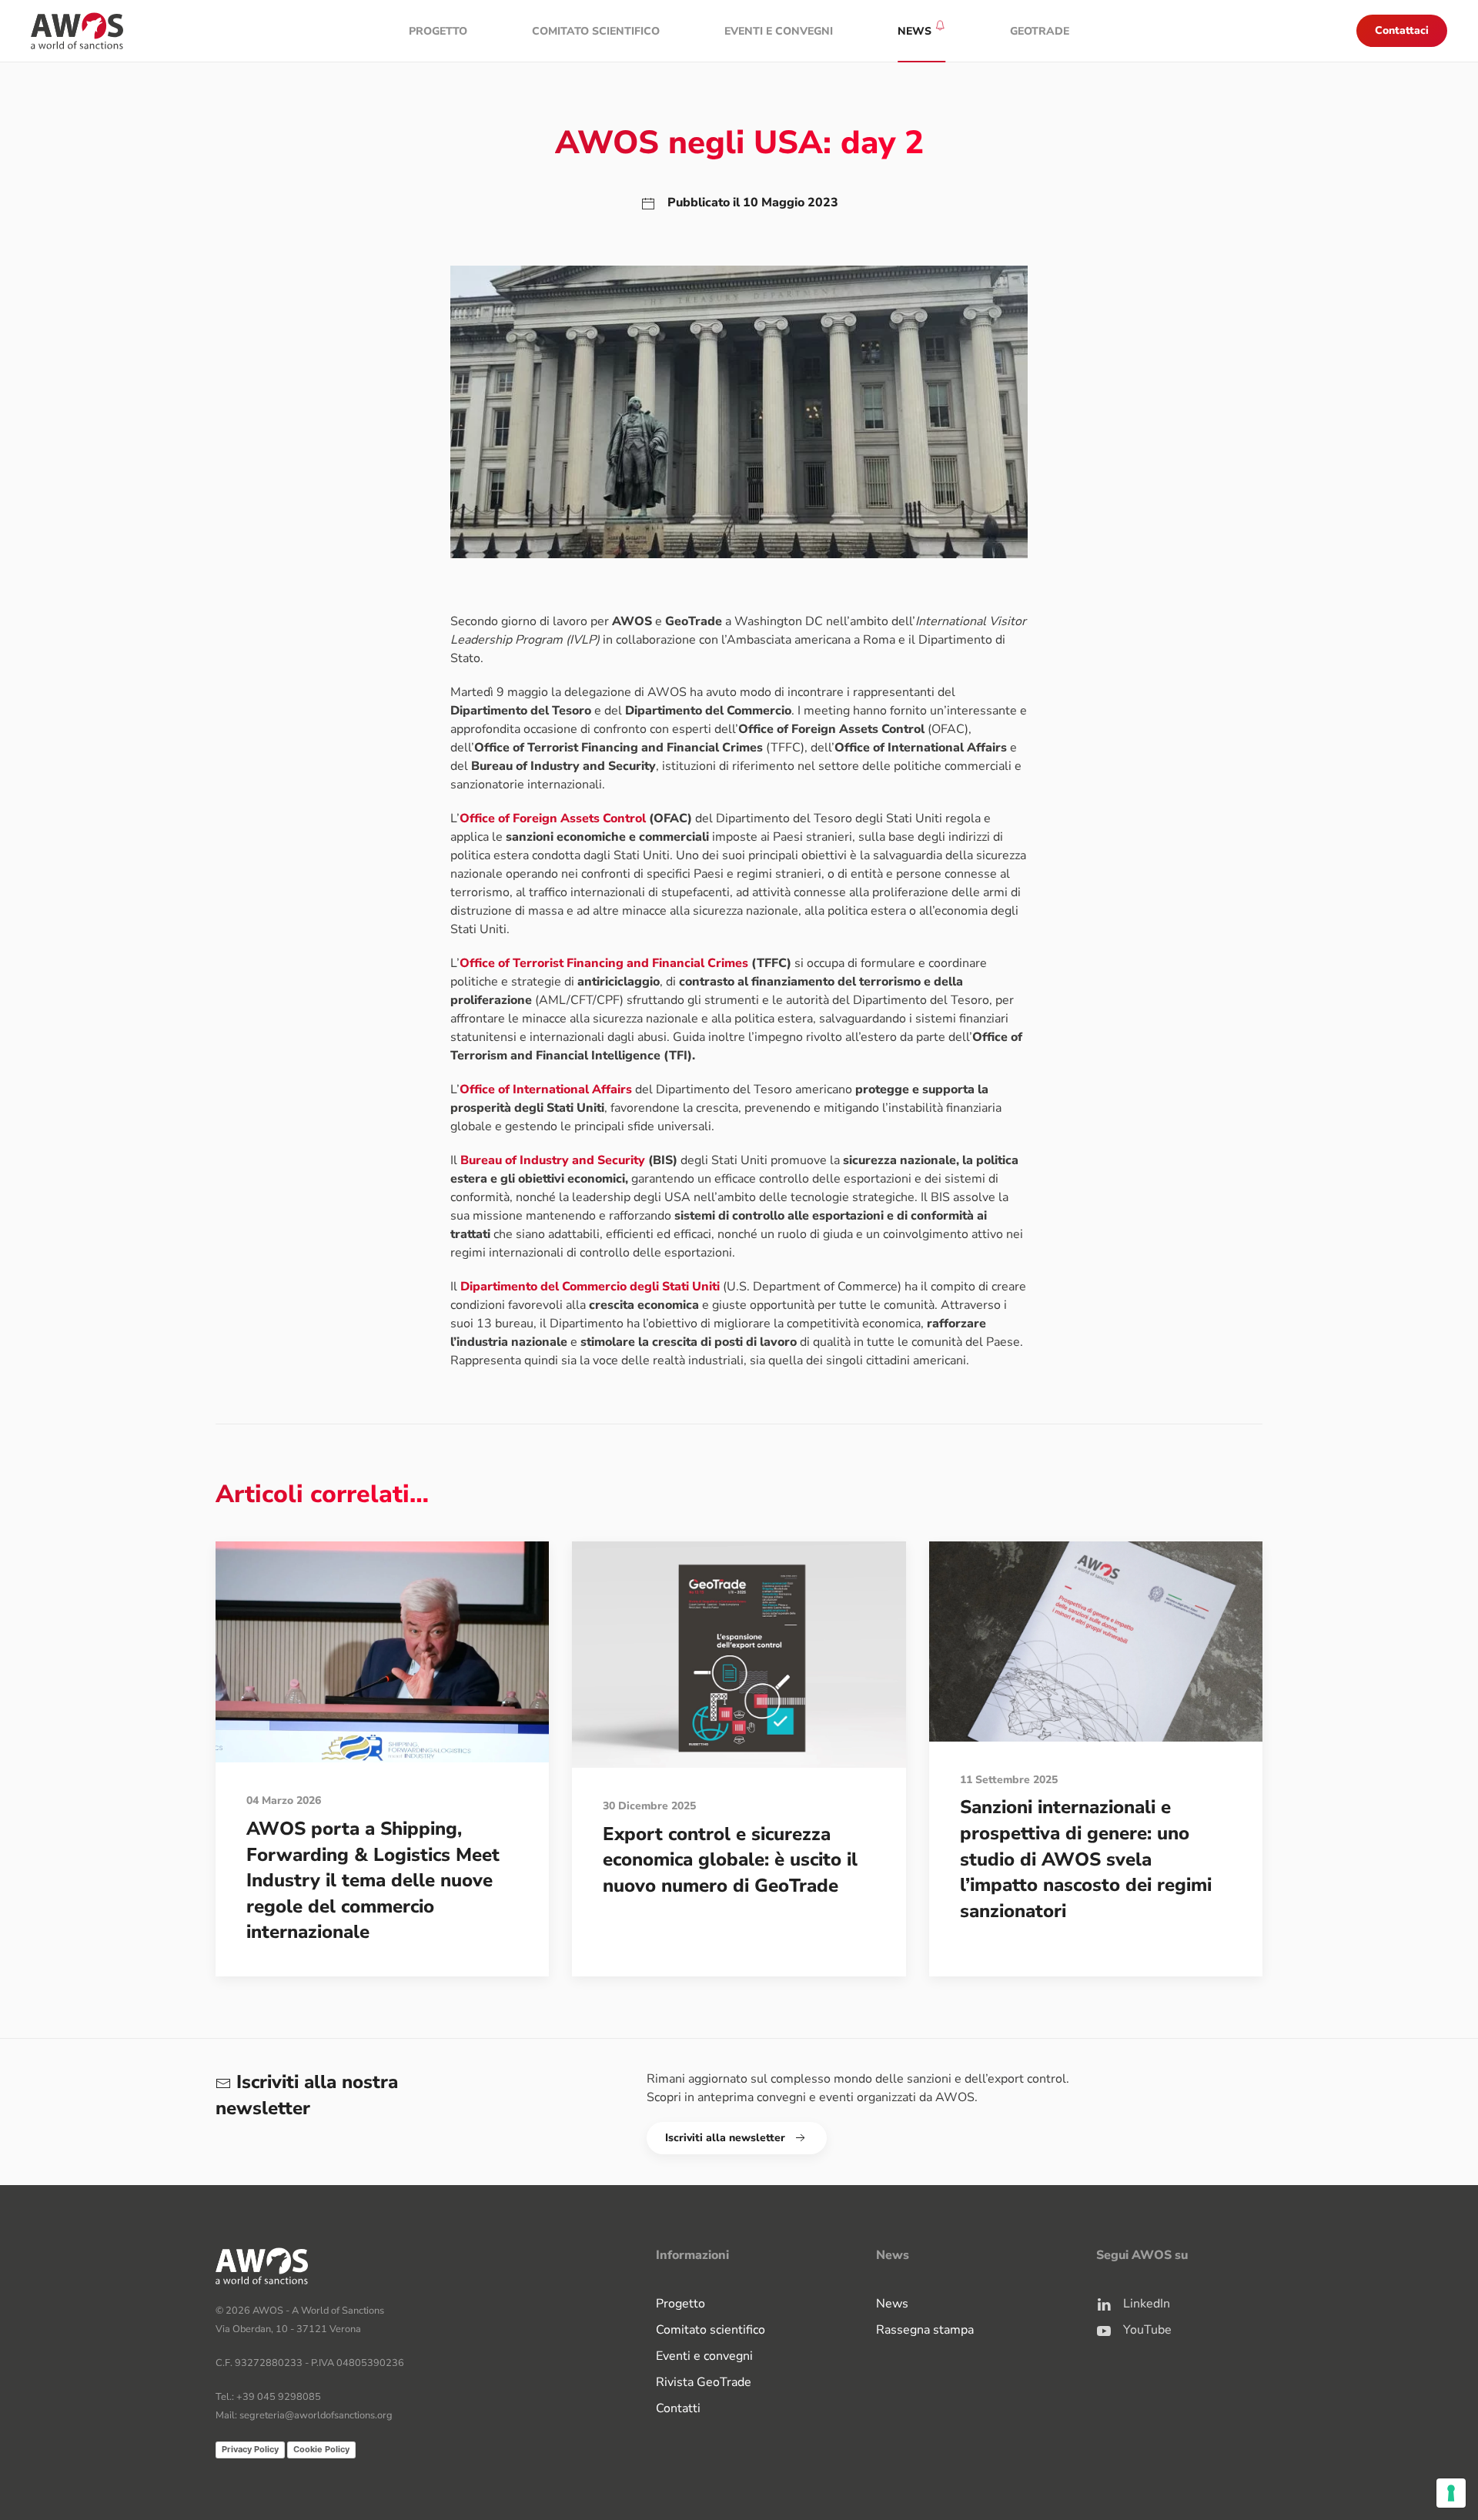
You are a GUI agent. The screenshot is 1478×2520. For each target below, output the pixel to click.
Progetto (438, 31)
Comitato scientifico (596, 31)
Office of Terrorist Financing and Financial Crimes (604, 963)
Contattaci (1402, 30)
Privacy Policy (250, 2449)
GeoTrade (1040, 31)
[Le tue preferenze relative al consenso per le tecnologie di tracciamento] (1451, 2493)
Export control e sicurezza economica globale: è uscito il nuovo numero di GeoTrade (730, 1860)
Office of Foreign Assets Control (553, 818)
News (892, 2304)
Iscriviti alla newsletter (725, 2138)
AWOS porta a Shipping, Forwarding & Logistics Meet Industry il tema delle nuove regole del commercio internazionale (373, 1880)
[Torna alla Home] (77, 31)
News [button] (915, 31)
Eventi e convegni (779, 31)
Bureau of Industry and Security (553, 1160)
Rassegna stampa (925, 2330)
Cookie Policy (321, 2449)
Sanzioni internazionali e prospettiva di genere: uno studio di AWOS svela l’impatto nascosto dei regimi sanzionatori (1086, 1859)
